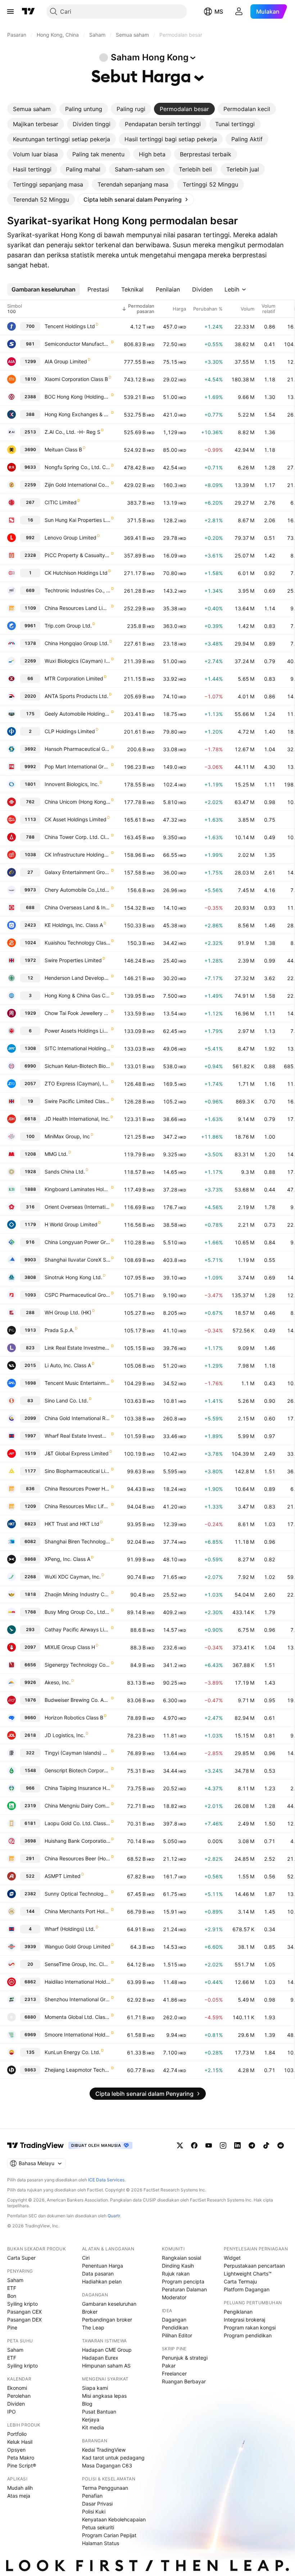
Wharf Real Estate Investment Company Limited (78, 1436)
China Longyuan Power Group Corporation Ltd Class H (78, 1242)
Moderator (174, 2297)
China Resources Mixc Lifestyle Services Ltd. (78, 1506)
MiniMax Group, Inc (67, 1136)
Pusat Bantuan (99, 2412)
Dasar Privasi (97, 2504)
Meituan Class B (63, 449)
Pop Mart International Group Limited (78, 766)
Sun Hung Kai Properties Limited (78, 520)
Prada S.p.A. (59, 1330)
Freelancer (174, 2373)
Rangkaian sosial (181, 2258)
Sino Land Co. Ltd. (66, 1401)
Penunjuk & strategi (185, 2358)
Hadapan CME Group (107, 2350)
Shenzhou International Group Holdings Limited (78, 1999)
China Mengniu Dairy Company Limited (78, 1806)
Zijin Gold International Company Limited (78, 485)
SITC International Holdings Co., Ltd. (78, 1048)
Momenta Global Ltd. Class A (78, 2017)
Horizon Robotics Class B (74, 1718)
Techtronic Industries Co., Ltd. (78, 590)
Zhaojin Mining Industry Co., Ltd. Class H (78, 1594)
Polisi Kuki (94, 2511)
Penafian (92, 2496)
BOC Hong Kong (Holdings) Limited (78, 397)
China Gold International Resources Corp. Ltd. (78, 1418)
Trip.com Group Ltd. (68, 626)
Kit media (93, 2427)
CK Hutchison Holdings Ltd (76, 573)
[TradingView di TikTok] (266, 2145)
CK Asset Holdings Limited (76, 819)
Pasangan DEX (24, 2320)
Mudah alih (20, 2488)
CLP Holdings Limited (70, 731)
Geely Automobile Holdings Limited (78, 714)
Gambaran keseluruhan (109, 2304)
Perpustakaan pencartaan (254, 2266)
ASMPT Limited (63, 1876)
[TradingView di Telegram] (252, 2145)
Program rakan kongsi (250, 2327)
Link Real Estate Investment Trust (78, 1348)
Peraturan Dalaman (184, 2289)
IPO (12, 2412)
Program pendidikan (248, 2335)
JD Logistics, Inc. (65, 1735)
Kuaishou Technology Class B (78, 943)
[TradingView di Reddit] (281, 2145)
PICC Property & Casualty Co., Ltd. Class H (78, 555)
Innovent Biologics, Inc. (72, 784)
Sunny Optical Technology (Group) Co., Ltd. (78, 1894)
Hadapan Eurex (100, 2358)
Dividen (16, 2404)
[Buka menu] (10, 12)
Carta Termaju (240, 2281)
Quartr (114, 2216)
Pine (12, 2327)
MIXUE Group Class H (70, 1647)
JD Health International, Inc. (77, 1119)
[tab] (32, 109)
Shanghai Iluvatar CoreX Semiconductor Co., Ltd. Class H (78, 1260)
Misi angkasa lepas (104, 2396)
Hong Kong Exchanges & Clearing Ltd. (78, 414)
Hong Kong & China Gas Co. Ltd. (78, 995)
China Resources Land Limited (78, 608)
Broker (90, 2312)
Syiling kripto (22, 2304)
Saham (15, 2280)
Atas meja (19, 2496)
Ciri (86, 2258)
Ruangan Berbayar (184, 2381)
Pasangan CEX (24, 2312)
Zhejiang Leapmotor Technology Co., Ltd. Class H (78, 2070)
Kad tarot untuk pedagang (113, 2458)
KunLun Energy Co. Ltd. (72, 2052)
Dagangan (174, 2320)
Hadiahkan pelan (102, 2281)
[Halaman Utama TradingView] (28, 12)
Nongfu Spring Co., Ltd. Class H (78, 467)
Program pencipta (183, 2281)
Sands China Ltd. (65, 1172)
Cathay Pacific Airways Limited (78, 1629)
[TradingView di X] (180, 2145)
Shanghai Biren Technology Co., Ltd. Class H (78, 1541)
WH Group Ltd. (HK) (68, 1312)
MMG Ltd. (56, 1154)
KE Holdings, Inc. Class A (74, 925)
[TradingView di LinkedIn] (237, 2145)
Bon (12, 2296)
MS (219, 12)
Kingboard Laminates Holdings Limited (78, 1189)
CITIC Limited (61, 502)
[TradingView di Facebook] (194, 2145)
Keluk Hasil (20, 2442)
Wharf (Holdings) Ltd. (70, 1929)
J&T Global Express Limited (77, 1453)
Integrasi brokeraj (244, 2320)
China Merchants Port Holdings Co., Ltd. (78, 1911)
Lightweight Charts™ (248, 2274)
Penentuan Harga (103, 2266)
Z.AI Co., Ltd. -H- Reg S (72, 432)
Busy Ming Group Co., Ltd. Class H (78, 1612)
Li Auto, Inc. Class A (68, 1365)
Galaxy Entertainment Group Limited (78, 872)
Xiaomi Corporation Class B (76, 379)
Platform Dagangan (247, 2289)
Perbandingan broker (107, 2320)
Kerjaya (91, 2419)
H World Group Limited (71, 1224)
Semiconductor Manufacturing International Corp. (78, 344)
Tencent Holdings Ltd (70, 326)
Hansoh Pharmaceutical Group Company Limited (78, 749)
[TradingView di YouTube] (209, 2145)
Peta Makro (21, 2458)
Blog (87, 2404)
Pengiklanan (238, 2312)
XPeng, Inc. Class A (67, 1559)
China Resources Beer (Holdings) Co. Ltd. (78, 1858)
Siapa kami (95, 2388)
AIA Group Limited (66, 361)
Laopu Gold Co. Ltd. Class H (78, 1823)
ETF (12, 2288)
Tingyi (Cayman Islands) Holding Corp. (78, 1753)
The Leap (93, 2327)
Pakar (169, 2366)
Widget (232, 2258)
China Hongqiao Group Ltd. (77, 643)
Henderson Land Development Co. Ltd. (78, 978)
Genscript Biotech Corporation (78, 1770)
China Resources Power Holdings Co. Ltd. (78, 1489)
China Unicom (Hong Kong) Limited (78, 802)
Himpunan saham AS (106, 2366)
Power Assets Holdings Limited (78, 1031)
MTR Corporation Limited (74, 678)
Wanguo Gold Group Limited (78, 1946)
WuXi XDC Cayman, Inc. (73, 1577)
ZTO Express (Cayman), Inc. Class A (78, 1083)
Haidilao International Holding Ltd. (78, 1982)
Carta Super (21, 2258)
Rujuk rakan (176, 2274)
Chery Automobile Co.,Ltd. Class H (78, 890)
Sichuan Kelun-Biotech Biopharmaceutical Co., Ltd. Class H (78, 1066)
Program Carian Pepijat (109, 2535)
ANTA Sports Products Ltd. (76, 696)
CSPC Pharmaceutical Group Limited (78, 1295)
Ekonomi (17, 2388)
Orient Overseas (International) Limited (78, 1207)
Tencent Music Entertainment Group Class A (78, 1383)
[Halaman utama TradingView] (36, 2145)
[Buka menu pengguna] (239, 12)
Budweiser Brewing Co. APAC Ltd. (78, 1700)
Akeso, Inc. (58, 1682)
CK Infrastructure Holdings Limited (78, 855)
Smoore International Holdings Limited (78, 2035)
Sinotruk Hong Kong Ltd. (73, 1277)
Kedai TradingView (104, 2450)
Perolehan (19, 2396)
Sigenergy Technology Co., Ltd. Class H (78, 1665)
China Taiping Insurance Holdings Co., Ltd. (78, 1788)
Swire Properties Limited (73, 960)
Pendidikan (175, 2327)
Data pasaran (98, 2274)
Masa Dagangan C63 (107, 2465)
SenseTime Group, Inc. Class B (78, 1964)
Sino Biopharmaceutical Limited (78, 1471)
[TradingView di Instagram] (223, 2145)
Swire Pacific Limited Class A (78, 1101)
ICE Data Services (106, 2180)
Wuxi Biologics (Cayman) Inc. (78, 661)
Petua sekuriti (98, 2527)
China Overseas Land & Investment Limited (78, 907)
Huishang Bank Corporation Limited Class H (78, 1841)
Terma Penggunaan (105, 2488)
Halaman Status (101, 2543)
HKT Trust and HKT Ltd (72, 1524)
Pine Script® (22, 2465)
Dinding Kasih (178, 2266)
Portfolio (17, 2434)
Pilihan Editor (177, 2335)
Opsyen (16, 2450)
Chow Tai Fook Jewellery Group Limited (78, 1013)
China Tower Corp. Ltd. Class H (78, 837)
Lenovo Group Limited (71, 538)
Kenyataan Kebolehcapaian (114, 2519)
